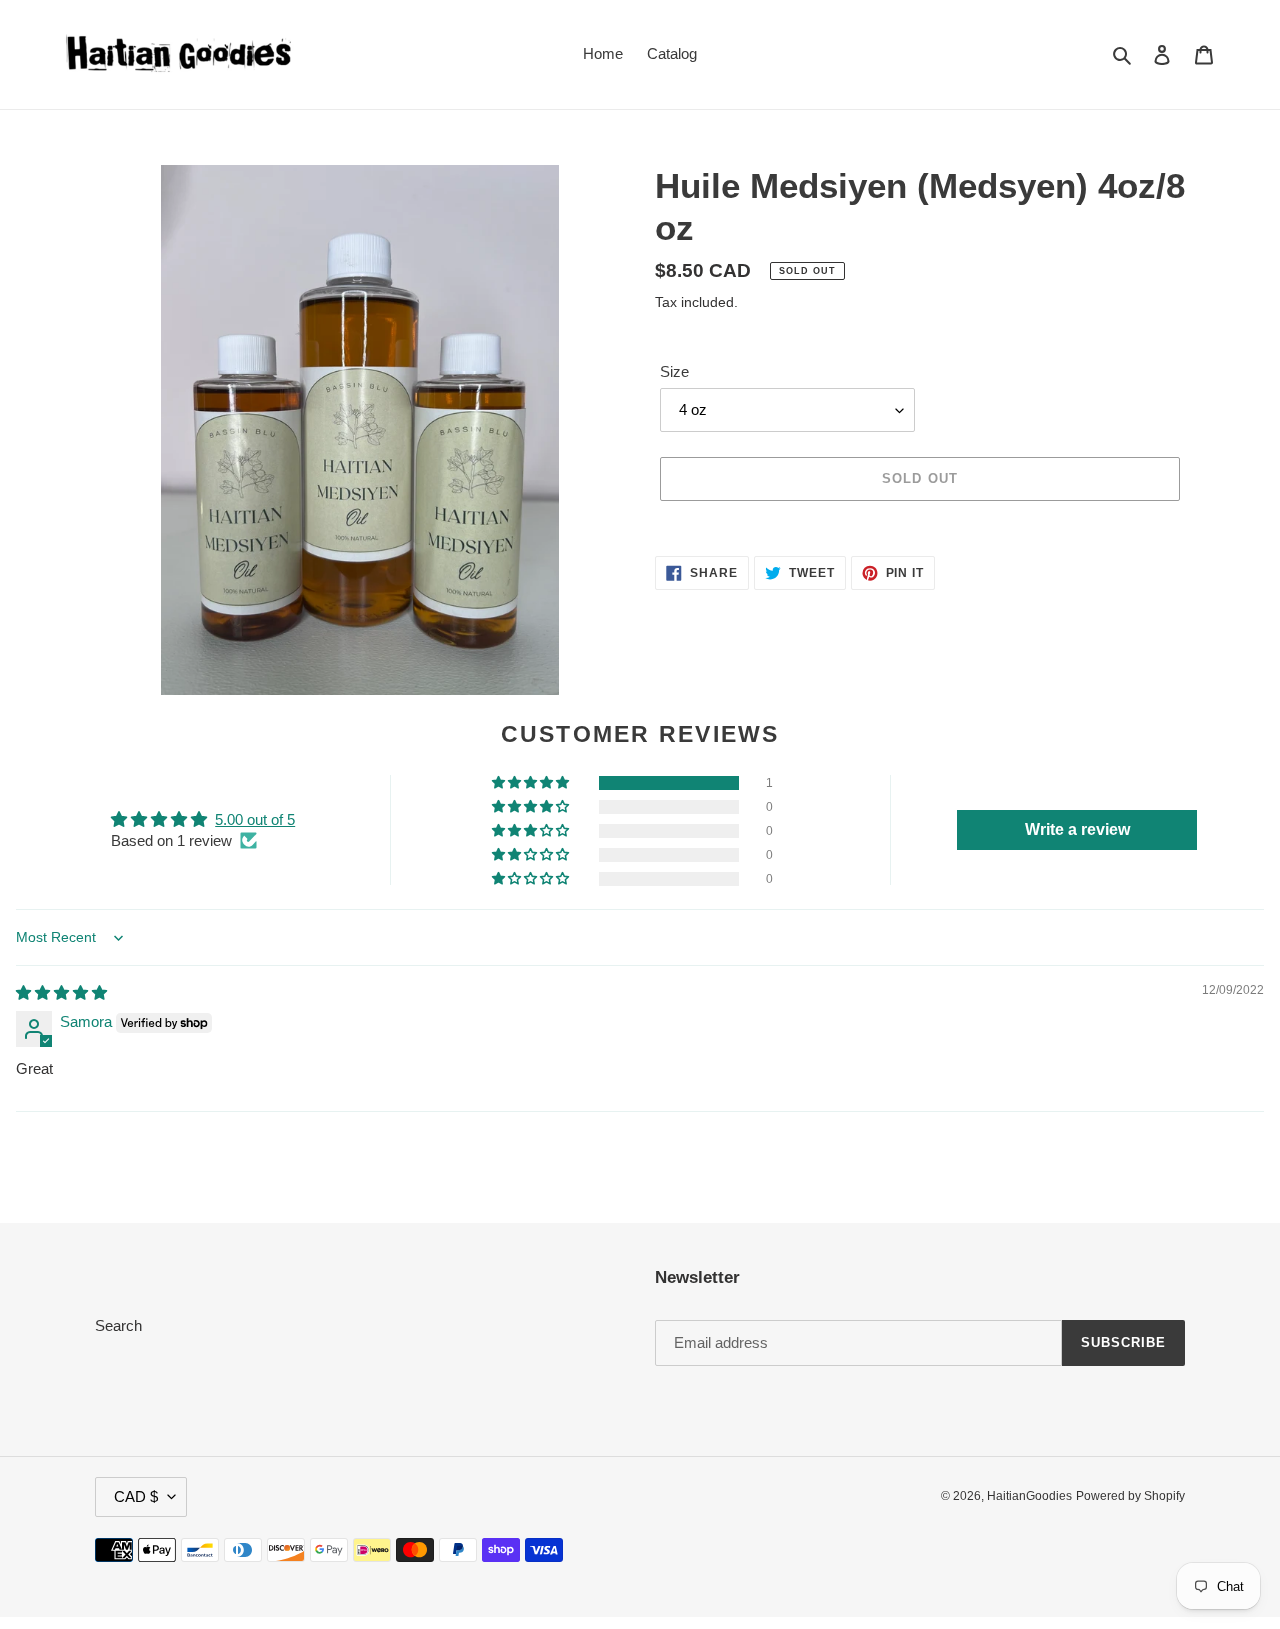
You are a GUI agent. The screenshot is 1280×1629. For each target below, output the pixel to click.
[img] (61, 992)
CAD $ (136, 1496)
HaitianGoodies (1029, 1496)
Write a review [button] (1077, 829)
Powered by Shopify (1130, 1496)
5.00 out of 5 (255, 819)
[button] (532, 783)
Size (674, 371)
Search (118, 1325)
